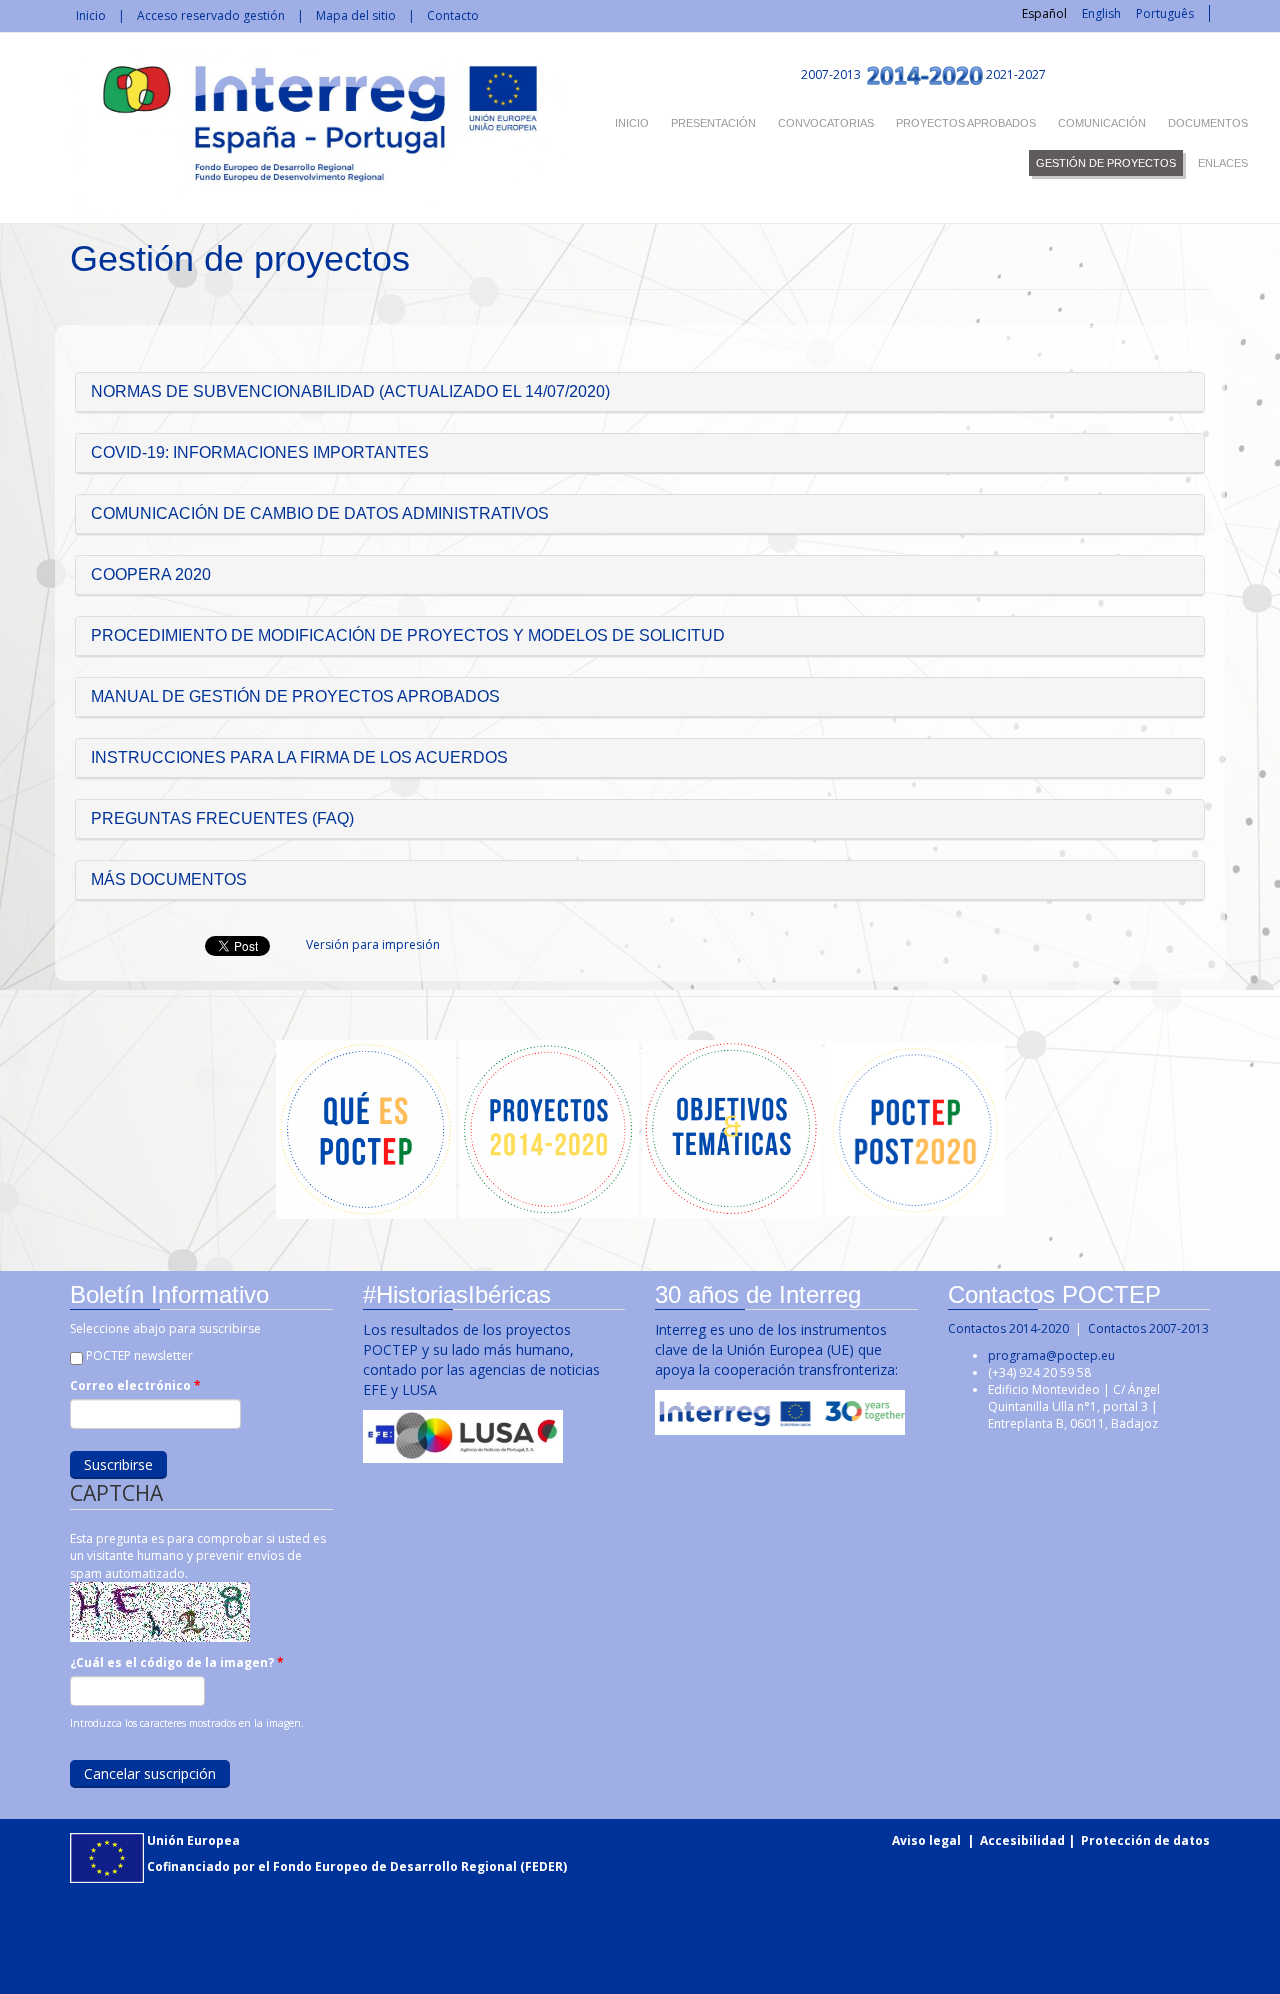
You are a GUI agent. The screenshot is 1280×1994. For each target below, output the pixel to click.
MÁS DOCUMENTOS (169, 879)
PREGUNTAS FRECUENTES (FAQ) (222, 818)
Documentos (1208, 123)
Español (1044, 13)
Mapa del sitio (356, 15)
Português (1165, 13)
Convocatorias (826, 123)
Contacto (453, 15)
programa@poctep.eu (1051, 1355)
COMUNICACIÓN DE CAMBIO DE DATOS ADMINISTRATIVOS (320, 513)
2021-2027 (1016, 74)
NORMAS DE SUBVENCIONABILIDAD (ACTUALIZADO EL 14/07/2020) (350, 391)
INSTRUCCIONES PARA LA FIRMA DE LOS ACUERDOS (299, 757)
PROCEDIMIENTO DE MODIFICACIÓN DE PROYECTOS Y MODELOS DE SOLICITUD (408, 635)
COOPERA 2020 (151, 574)
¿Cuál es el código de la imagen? (177, 1662)
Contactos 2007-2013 (1148, 1328)
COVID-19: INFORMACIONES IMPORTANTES (260, 452)
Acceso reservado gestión (211, 15)
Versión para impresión (373, 944)
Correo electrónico (135, 1385)
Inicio (91, 15)
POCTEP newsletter (139, 1355)
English (1101, 13)
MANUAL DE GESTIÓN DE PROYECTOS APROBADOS (295, 696)
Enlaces (1223, 163)
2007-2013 (829, 74)
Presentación (713, 123)
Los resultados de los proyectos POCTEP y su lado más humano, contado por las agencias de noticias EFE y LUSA (481, 1359)
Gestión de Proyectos (1106, 163)
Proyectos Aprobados (966, 123)
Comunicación (1102, 123)
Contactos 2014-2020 (1008, 1328)
